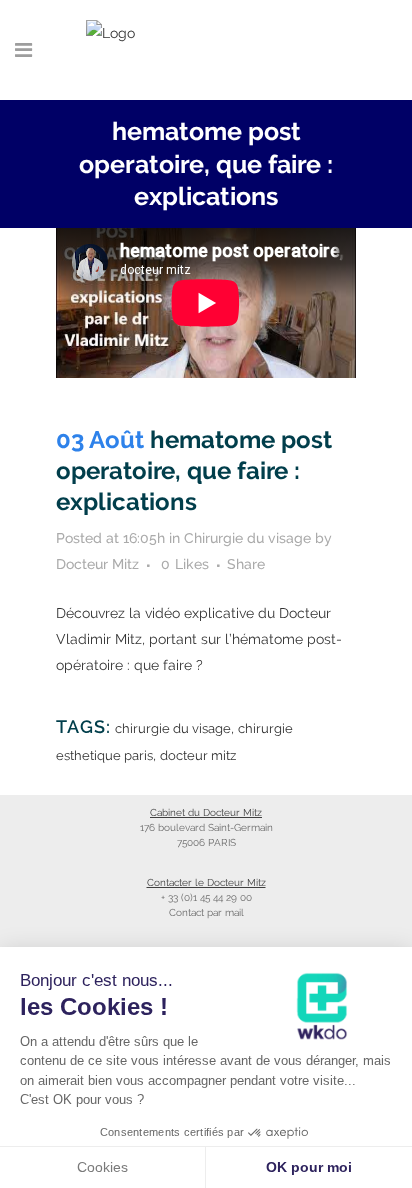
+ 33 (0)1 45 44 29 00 (206, 897)
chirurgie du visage (173, 728)
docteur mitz (198, 755)
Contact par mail (206, 912)
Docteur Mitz (97, 564)
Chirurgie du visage (247, 538)
